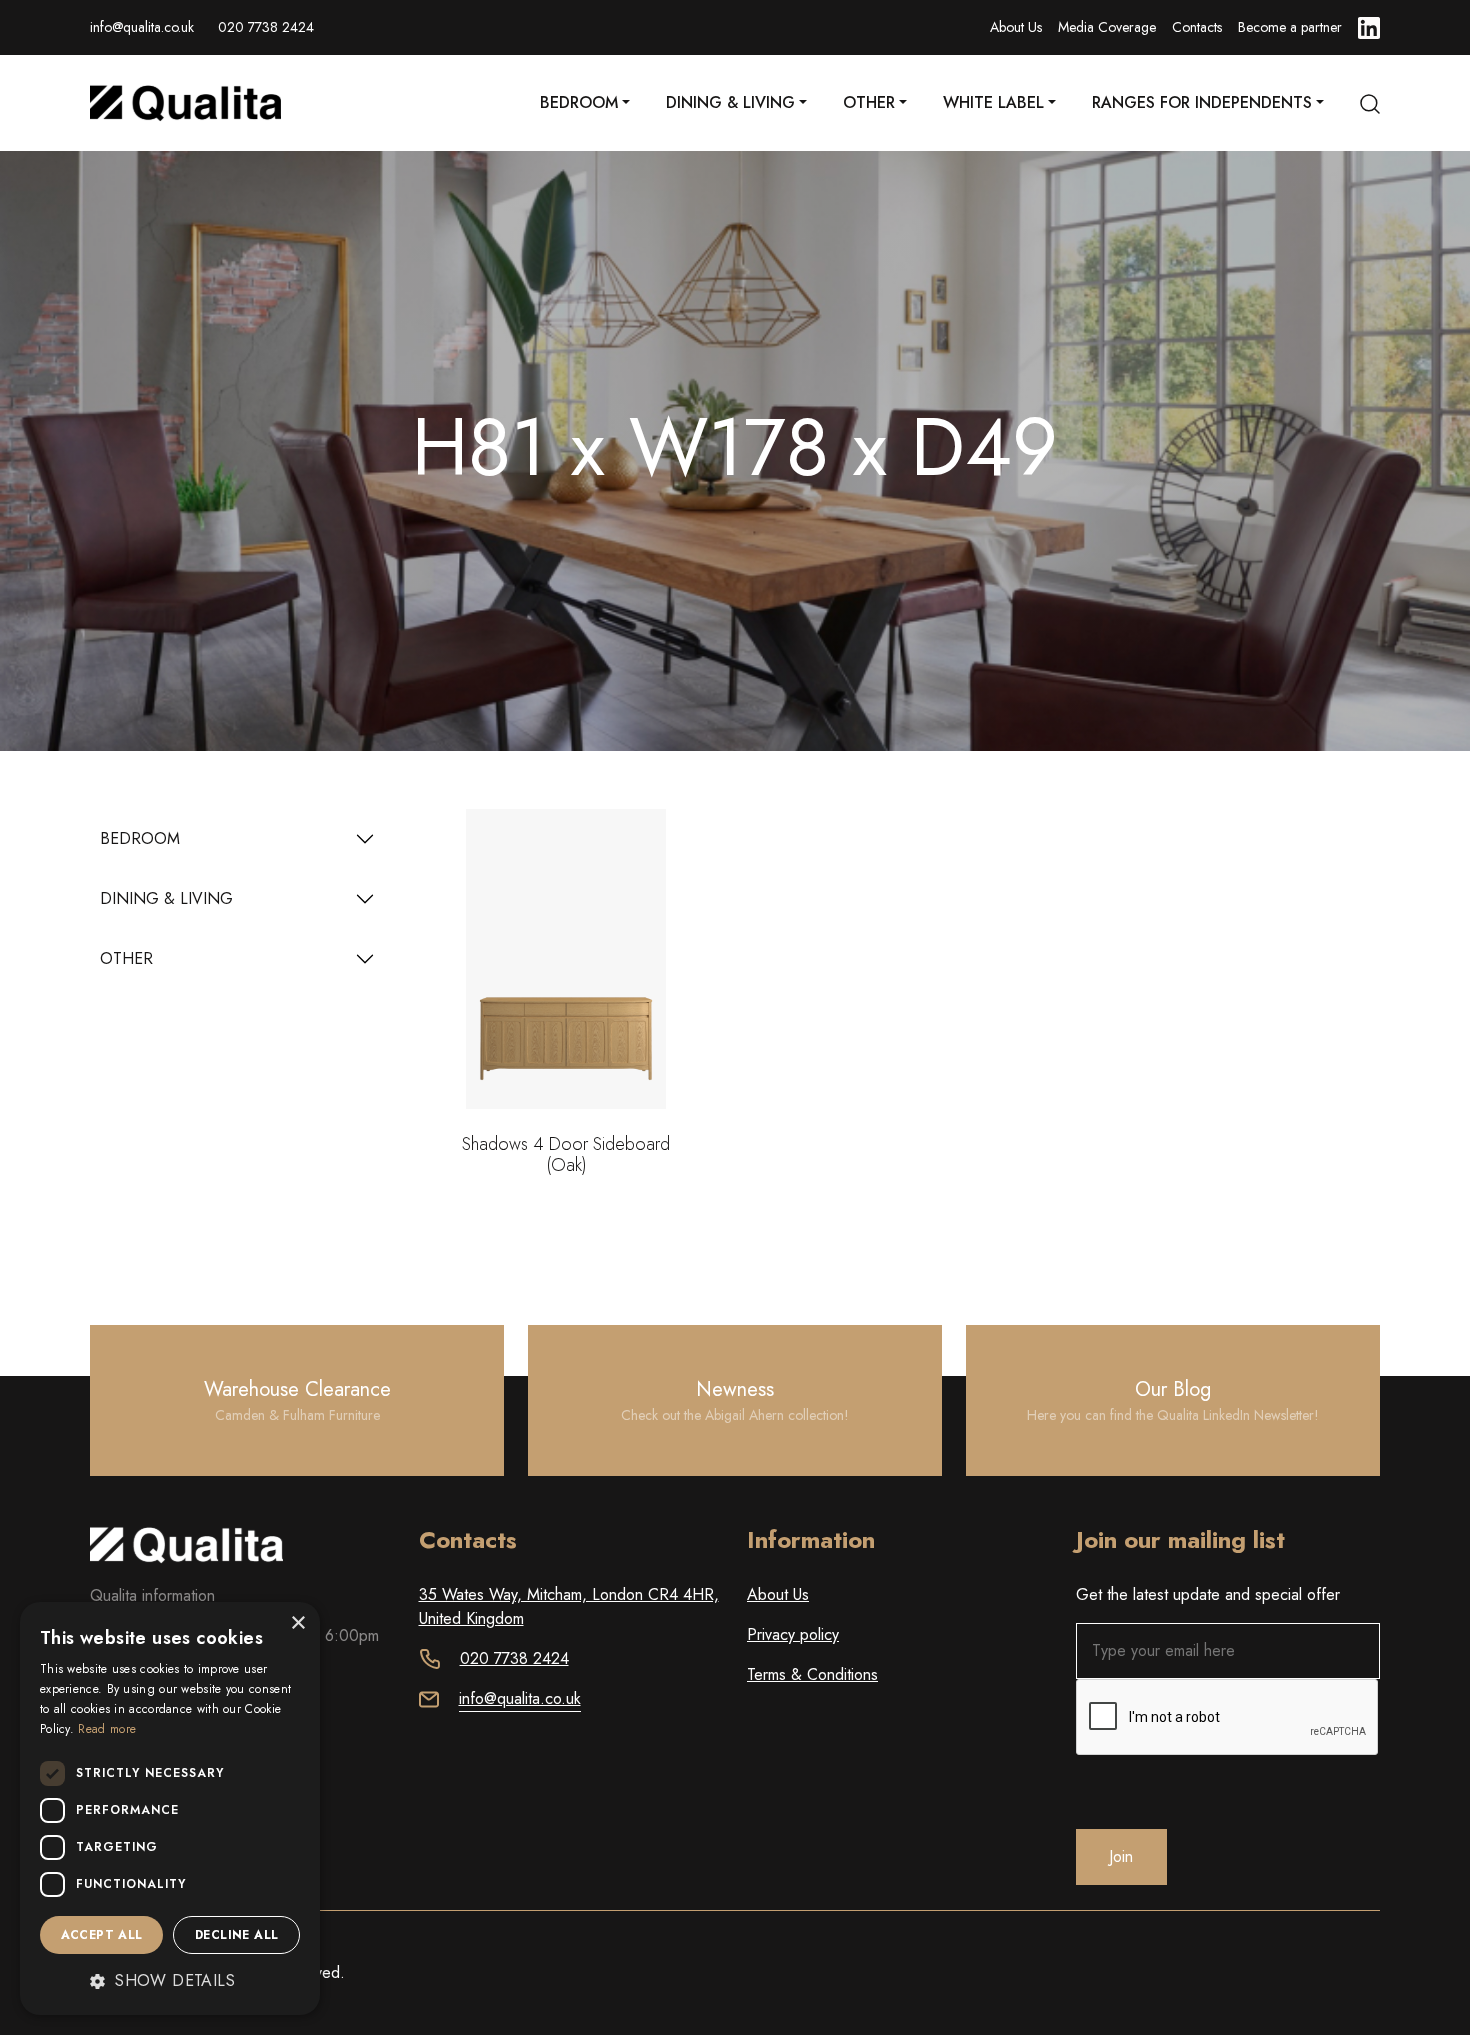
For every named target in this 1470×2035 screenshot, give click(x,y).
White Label (993, 102)
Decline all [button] (236, 1935)
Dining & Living (730, 102)
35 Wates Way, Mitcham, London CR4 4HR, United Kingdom (569, 1606)
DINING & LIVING (166, 898)
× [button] (297, 1623)
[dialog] (170, 1808)
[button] (170, 1981)
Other (869, 102)
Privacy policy (793, 1634)
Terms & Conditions (812, 1674)
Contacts (1197, 27)
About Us (1016, 27)
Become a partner (1290, 27)
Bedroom (579, 102)
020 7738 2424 (266, 27)
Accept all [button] (102, 1935)
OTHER (126, 958)
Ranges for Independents (1202, 102)
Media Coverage (1107, 27)
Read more (107, 1729)
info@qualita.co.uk (142, 27)
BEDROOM (140, 838)
